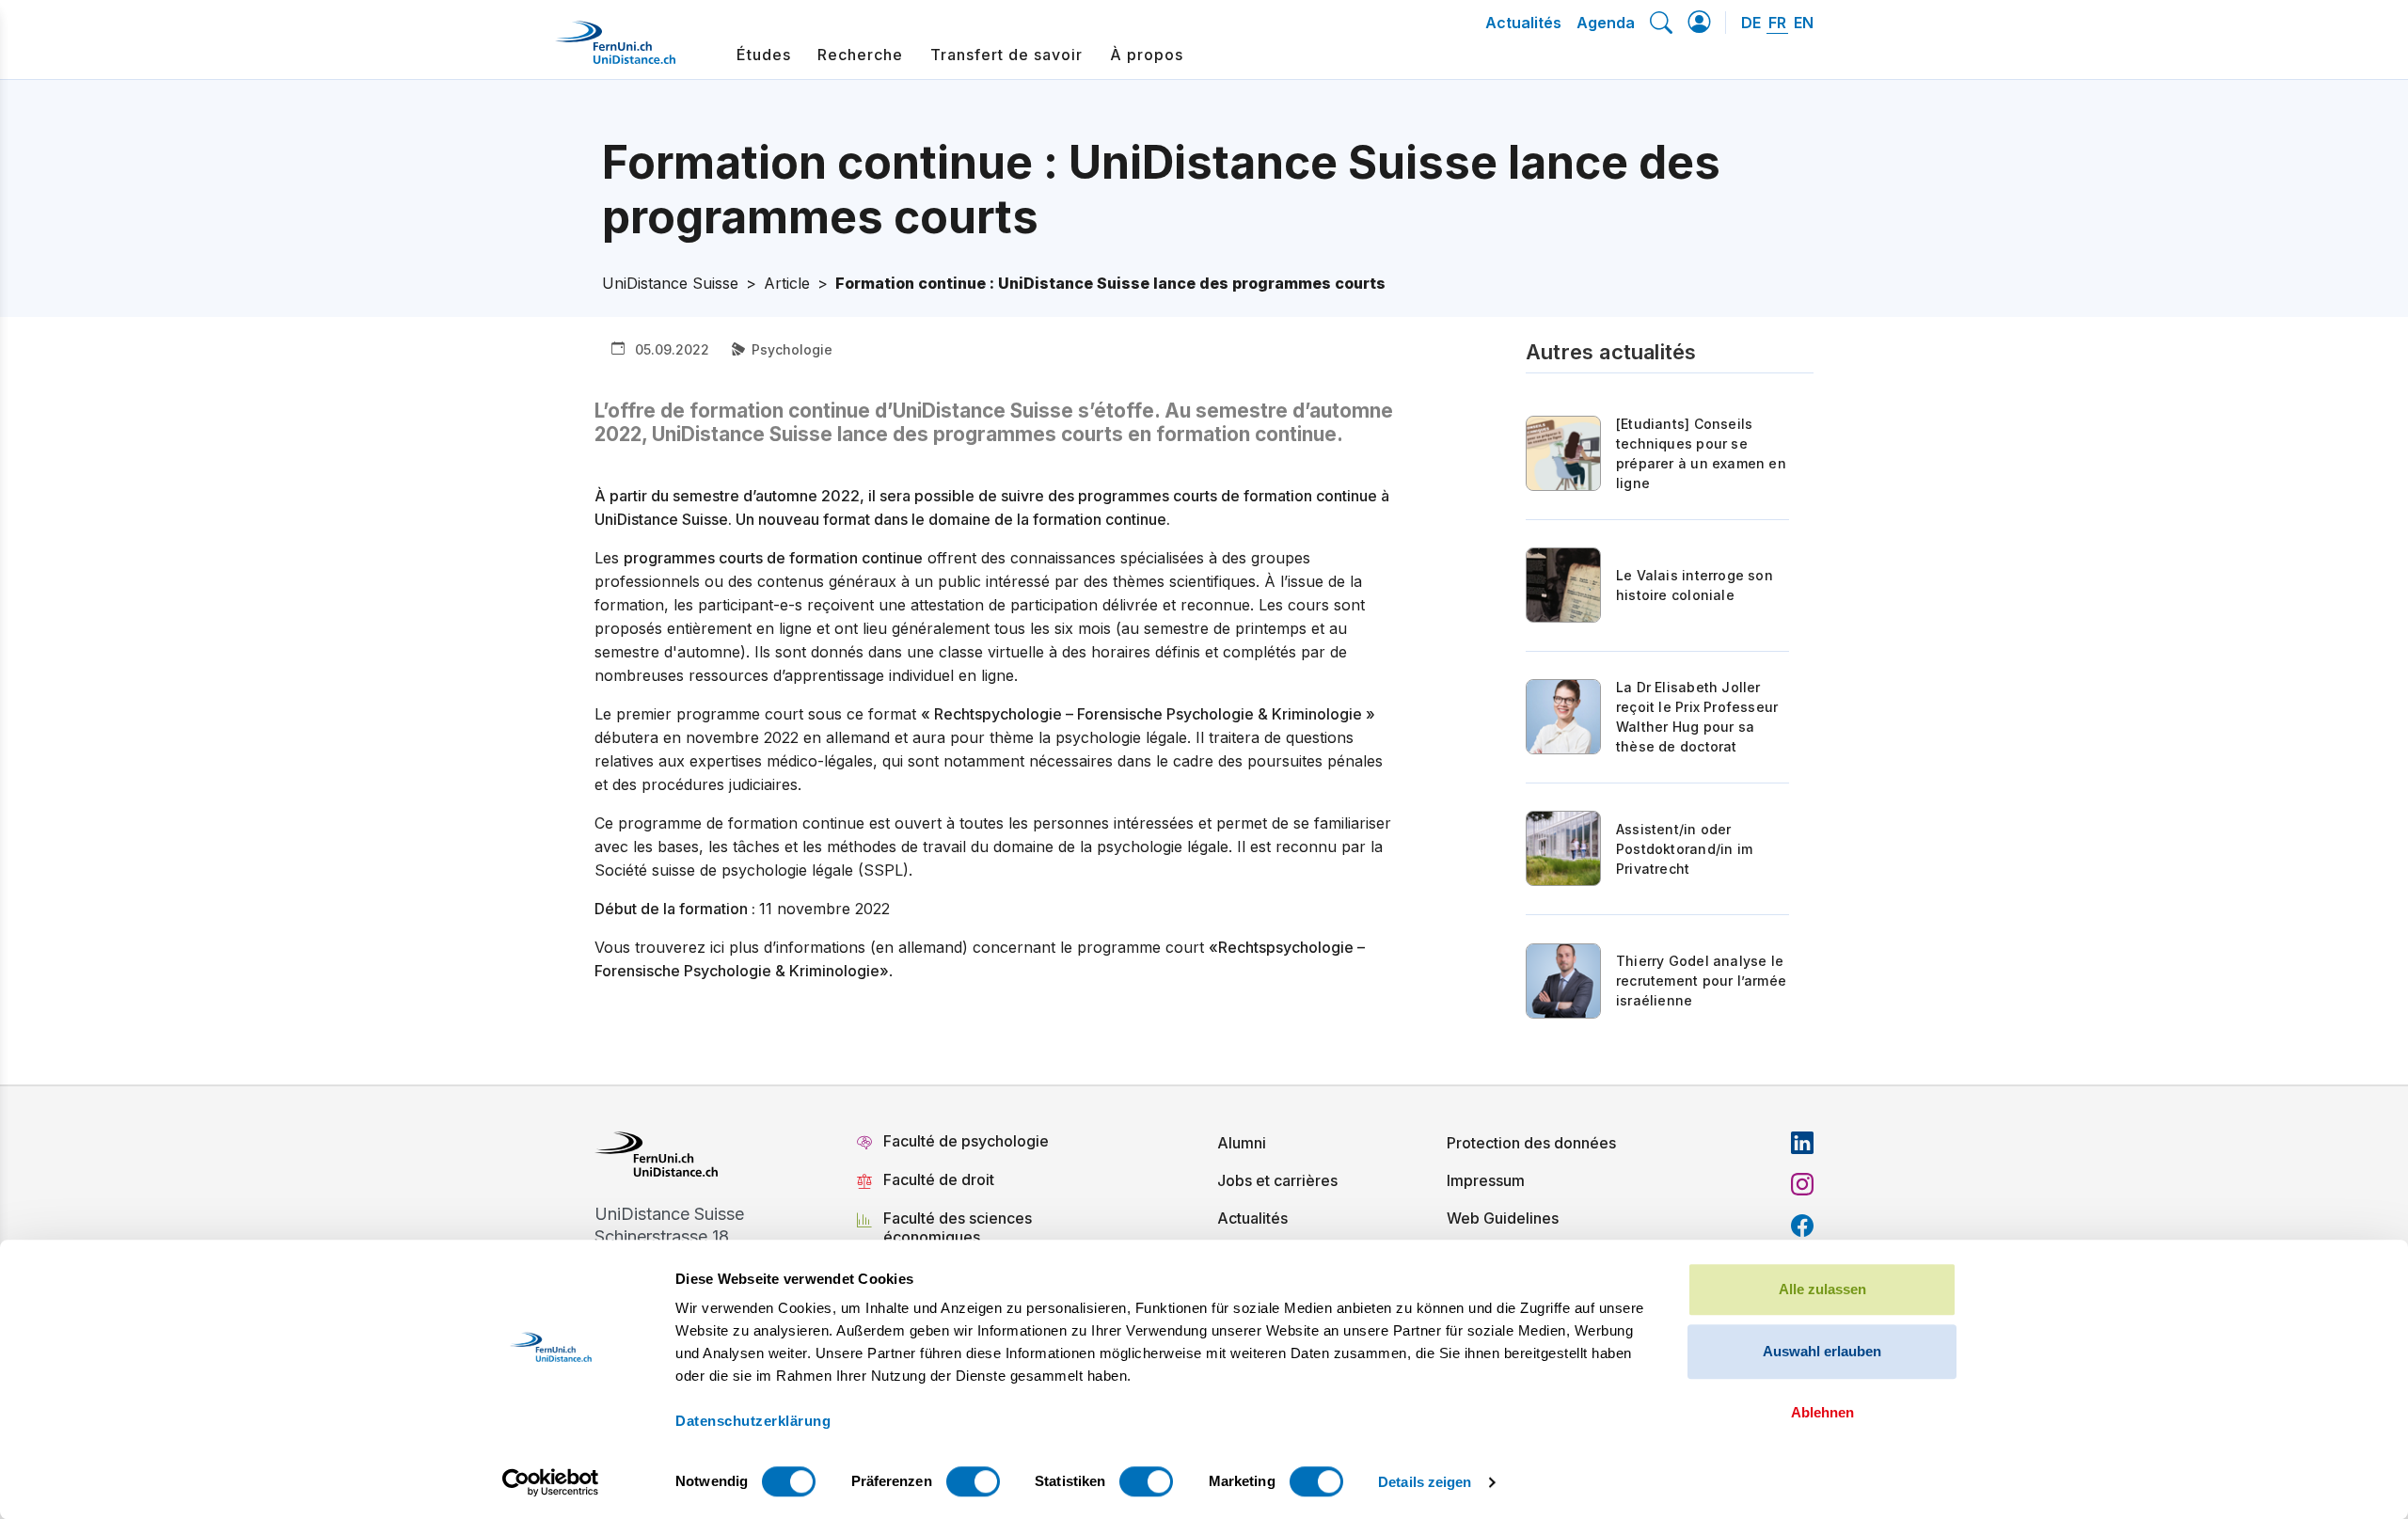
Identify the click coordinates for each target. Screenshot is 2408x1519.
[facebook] (1802, 1226)
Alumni (1242, 1143)
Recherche (860, 55)
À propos (1147, 55)
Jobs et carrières (1277, 1180)
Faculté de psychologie (966, 1141)
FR (1777, 23)
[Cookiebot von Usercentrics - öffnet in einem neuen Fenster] (551, 1482)
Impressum (1486, 1180)
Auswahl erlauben (1822, 1351)
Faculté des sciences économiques (958, 1227)
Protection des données (1531, 1143)
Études (764, 55)
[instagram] (1802, 1184)
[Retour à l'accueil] (615, 50)
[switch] (973, 1481)
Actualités (1523, 23)
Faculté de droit (939, 1179)
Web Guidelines (1503, 1218)
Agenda (1606, 23)
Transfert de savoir (1006, 55)
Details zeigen (1425, 1482)
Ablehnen (1822, 1412)
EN (1804, 23)
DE (1751, 23)
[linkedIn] (1802, 1143)
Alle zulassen (1822, 1289)
